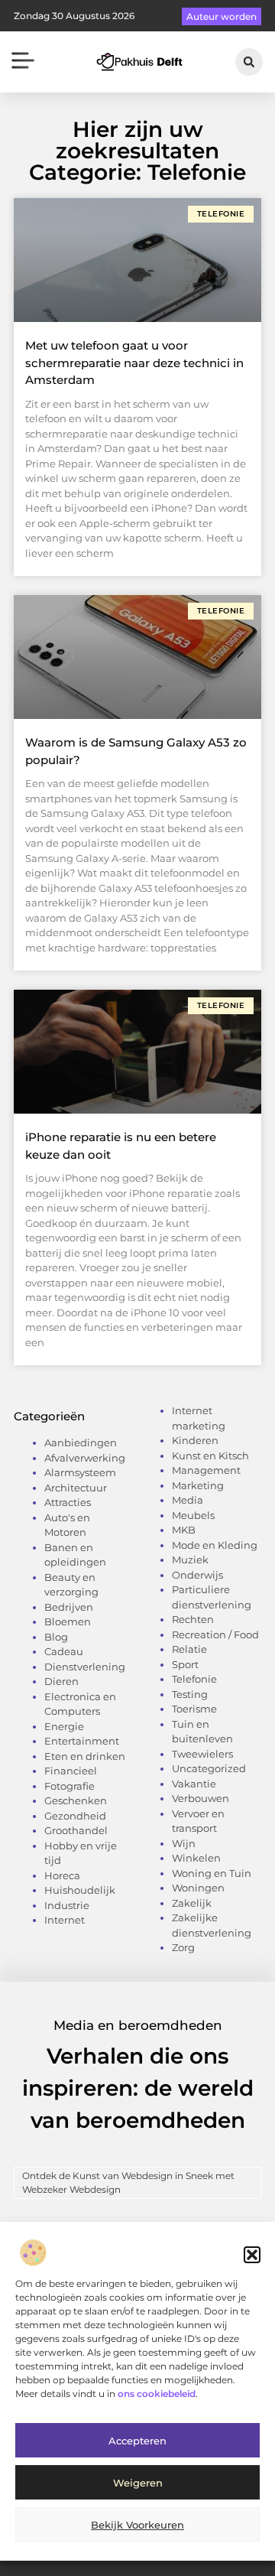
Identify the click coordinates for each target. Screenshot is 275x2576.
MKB (184, 1530)
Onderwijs (197, 1575)
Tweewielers (202, 1754)
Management (206, 1470)
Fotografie (70, 1786)
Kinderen (195, 1440)
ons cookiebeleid (157, 2394)
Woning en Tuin (212, 1873)
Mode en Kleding (215, 1545)
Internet (65, 1920)
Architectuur (76, 1488)
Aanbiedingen (81, 1442)
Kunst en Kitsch (210, 1456)
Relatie (189, 1649)
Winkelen (196, 1858)
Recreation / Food (215, 1634)
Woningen (198, 1888)
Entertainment (82, 1741)
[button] (252, 2255)
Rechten (193, 1619)
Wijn (184, 1843)
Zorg (183, 1947)
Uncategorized (209, 1768)
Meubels (193, 1515)
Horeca (62, 1875)
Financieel (71, 1771)
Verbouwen (201, 1798)
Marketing (198, 1485)
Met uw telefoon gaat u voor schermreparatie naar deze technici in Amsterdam (134, 363)
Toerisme (194, 1709)
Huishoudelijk (80, 1890)
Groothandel (76, 1830)
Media (188, 1500)
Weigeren (138, 2483)
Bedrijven (69, 1607)
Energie (64, 1726)
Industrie (67, 1905)
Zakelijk (192, 1903)
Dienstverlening (85, 1667)
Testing (190, 1694)
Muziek (190, 1560)
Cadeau (64, 1651)
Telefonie (194, 1679)
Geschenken (76, 1800)
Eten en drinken (85, 1756)
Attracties (68, 1502)
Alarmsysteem (80, 1472)
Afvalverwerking (85, 1458)
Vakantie (194, 1784)
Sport (185, 1664)
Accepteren (137, 2441)
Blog (56, 1637)
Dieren (61, 1681)
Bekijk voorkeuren (137, 2525)
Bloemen (68, 1621)
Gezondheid (75, 1816)
